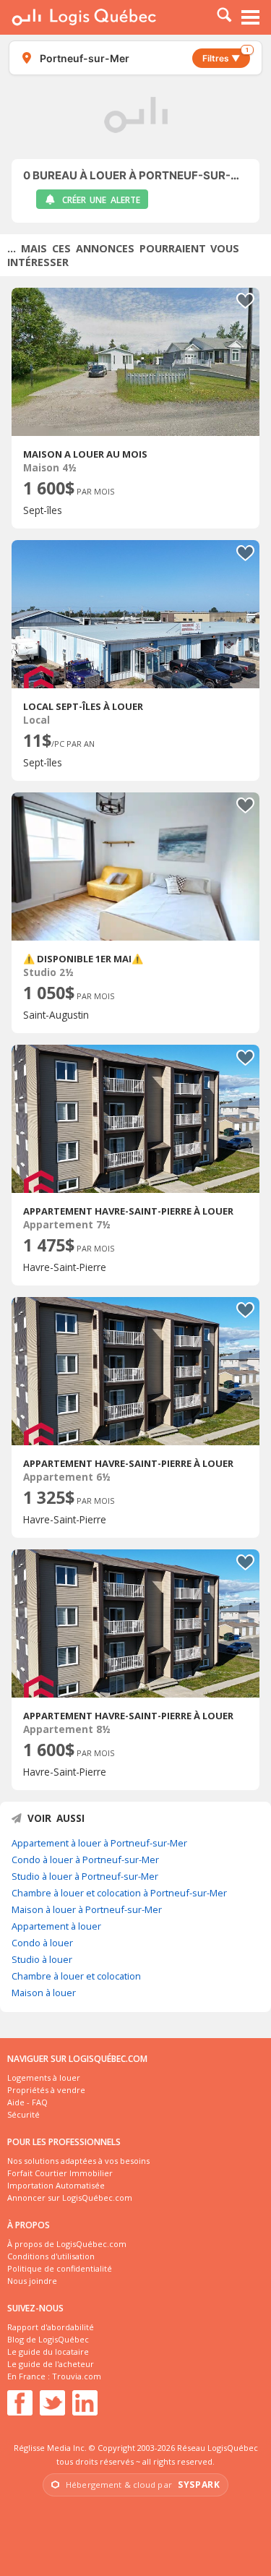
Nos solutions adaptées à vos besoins (78, 2161)
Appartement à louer (56, 1926)
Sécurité (23, 2114)
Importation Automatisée (56, 2185)
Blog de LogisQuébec (48, 2339)
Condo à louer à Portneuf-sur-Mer (85, 1860)
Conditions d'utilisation (51, 2256)
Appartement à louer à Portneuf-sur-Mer (99, 1843)
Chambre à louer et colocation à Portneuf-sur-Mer (119, 1893)
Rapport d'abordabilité (51, 2327)
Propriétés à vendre (46, 2090)
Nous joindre (32, 2281)
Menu (251, 17)
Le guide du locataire (48, 2352)
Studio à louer (42, 1959)
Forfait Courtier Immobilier (60, 2173)
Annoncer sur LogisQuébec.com (70, 2198)
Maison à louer (44, 1993)
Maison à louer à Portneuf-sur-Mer (87, 1909)
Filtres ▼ (225, 56)
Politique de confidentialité (60, 2268)
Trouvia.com (77, 2376)
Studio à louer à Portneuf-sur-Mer (85, 1876)
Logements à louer (44, 2078)
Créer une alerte (101, 200)
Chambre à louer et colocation (76, 1976)
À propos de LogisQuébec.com (67, 2244)
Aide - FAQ (27, 2102)
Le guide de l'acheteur (51, 2364)
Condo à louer (42, 1943)
